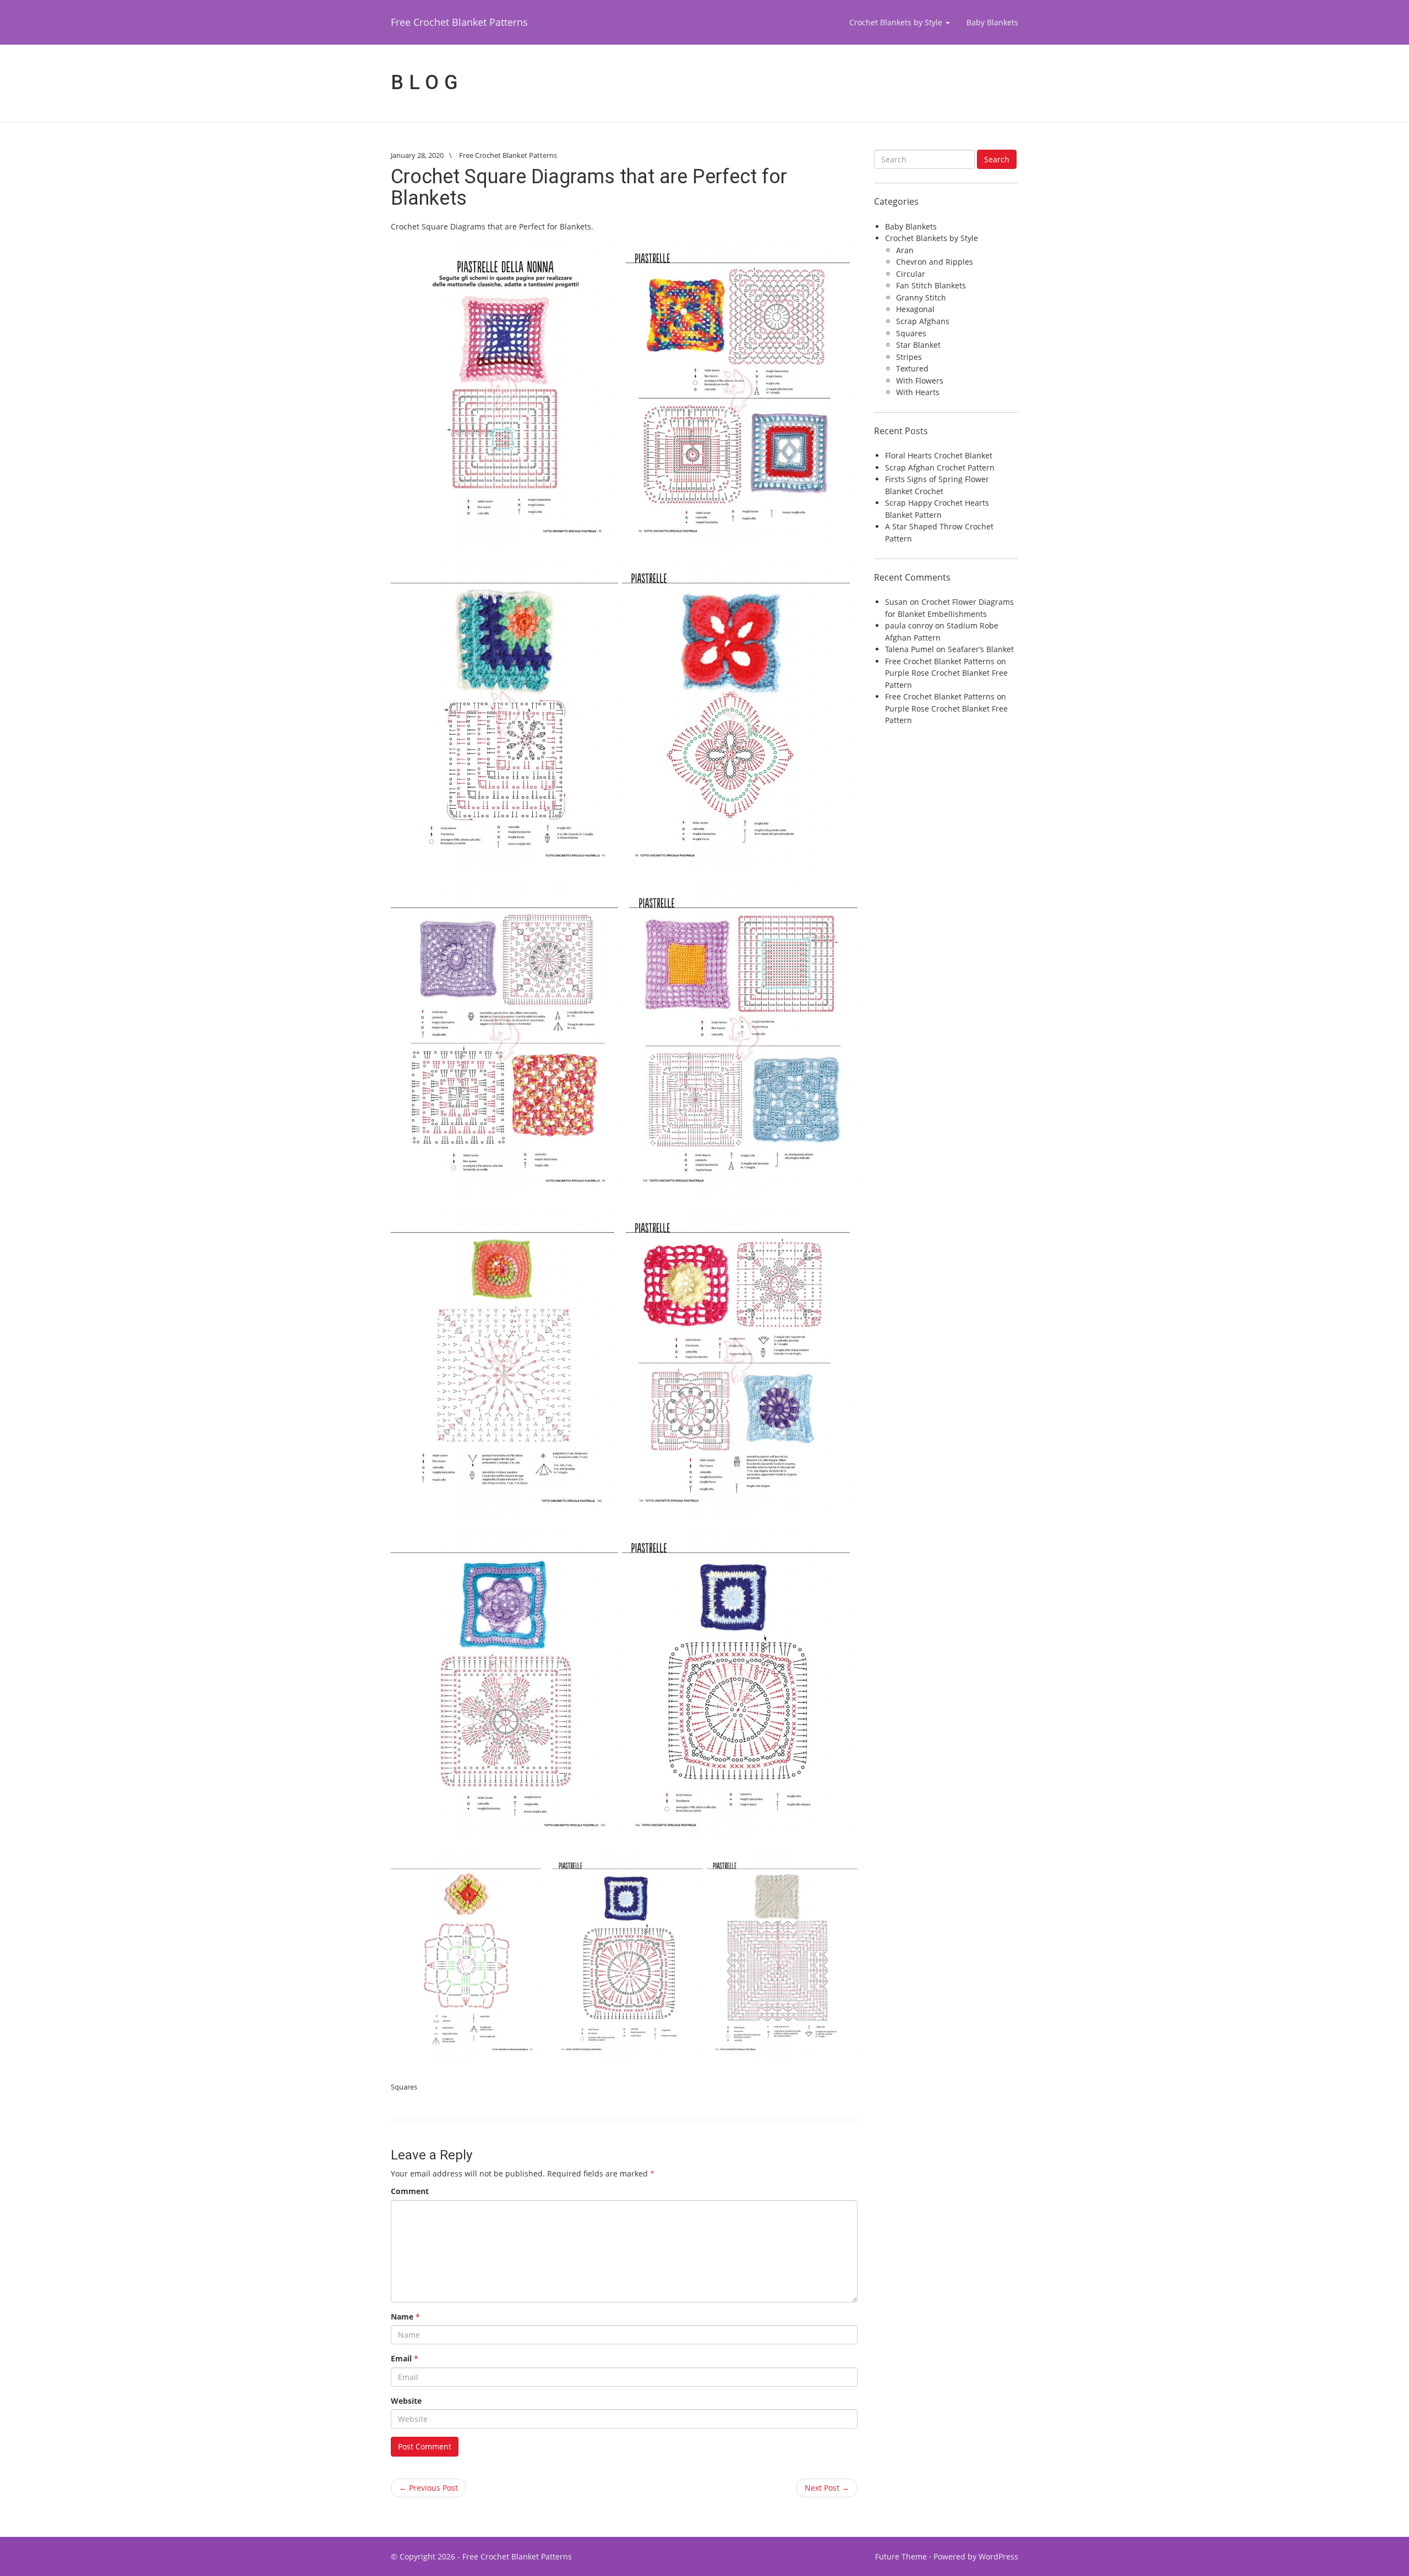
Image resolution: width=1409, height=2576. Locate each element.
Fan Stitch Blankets (931, 285)
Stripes (909, 357)
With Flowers (920, 381)
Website (406, 2401)
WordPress (998, 2556)
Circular (911, 274)
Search (997, 159)
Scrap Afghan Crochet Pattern (940, 467)
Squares (404, 2087)
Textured (912, 368)
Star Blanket (918, 345)
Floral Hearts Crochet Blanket (939, 455)
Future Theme (901, 2556)
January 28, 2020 (417, 155)
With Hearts (918, 392)
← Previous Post (428, 2488)
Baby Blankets (992, 22)
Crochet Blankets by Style (897, 22)
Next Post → (827, 2488)
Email (405, 2358)
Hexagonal (915, 309)
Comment (410, 2191)
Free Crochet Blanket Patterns (459, 22)
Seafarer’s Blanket (981, 649)
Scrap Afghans (923, 321)
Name (405, 2317)
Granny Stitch (921, 297)
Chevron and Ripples (935, 262)
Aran (905, 250)
